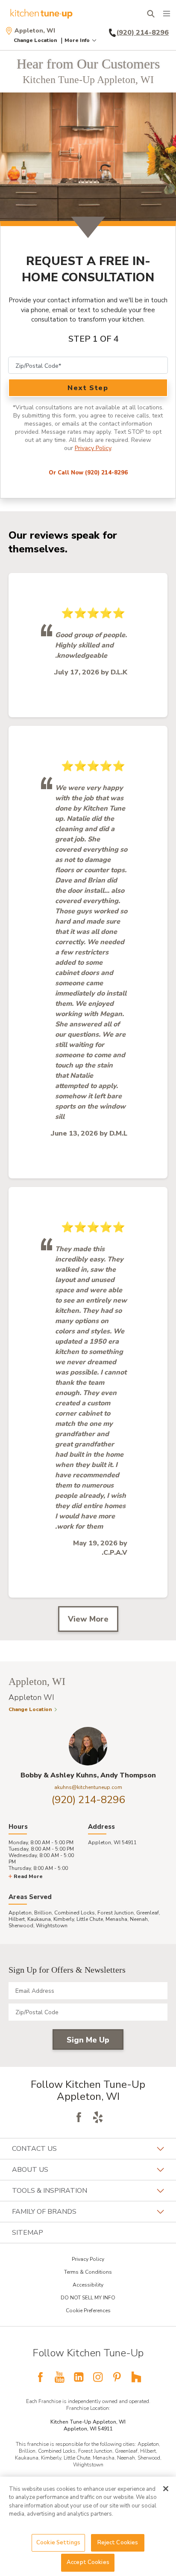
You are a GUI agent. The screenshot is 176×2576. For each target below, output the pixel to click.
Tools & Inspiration (50, 2191)
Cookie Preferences (88, 2311)
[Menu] (167, 14)
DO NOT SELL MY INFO (88, 2298)
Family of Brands (44, 2212)
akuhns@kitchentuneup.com (88, 1787)
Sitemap (28, 2233)
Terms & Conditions (88, 2272)
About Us (30, 2170)
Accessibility (88, 2285)
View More (88, 1619)
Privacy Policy (93, 448)
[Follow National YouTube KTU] (59, 2377)
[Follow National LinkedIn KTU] (79, 2377)
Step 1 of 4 (94, 339)
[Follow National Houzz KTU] (136, 2377)
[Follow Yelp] (98, 2117)
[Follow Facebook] (79, 2117)
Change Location (35, 40)
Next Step (88, 388)
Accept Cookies (88, 2562)
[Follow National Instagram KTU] (98, 2377)
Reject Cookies (118, 2543)
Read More (28, 1876)
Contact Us (34, 2149)
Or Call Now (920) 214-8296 (88, 473)
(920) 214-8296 (88, 1800)
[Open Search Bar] (151, 14)
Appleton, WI (35, 31)
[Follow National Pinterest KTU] (117, 2377)
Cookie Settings (58, 2543)
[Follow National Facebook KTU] (40, 2377)
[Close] (166, 2489)
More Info (77, 40)
